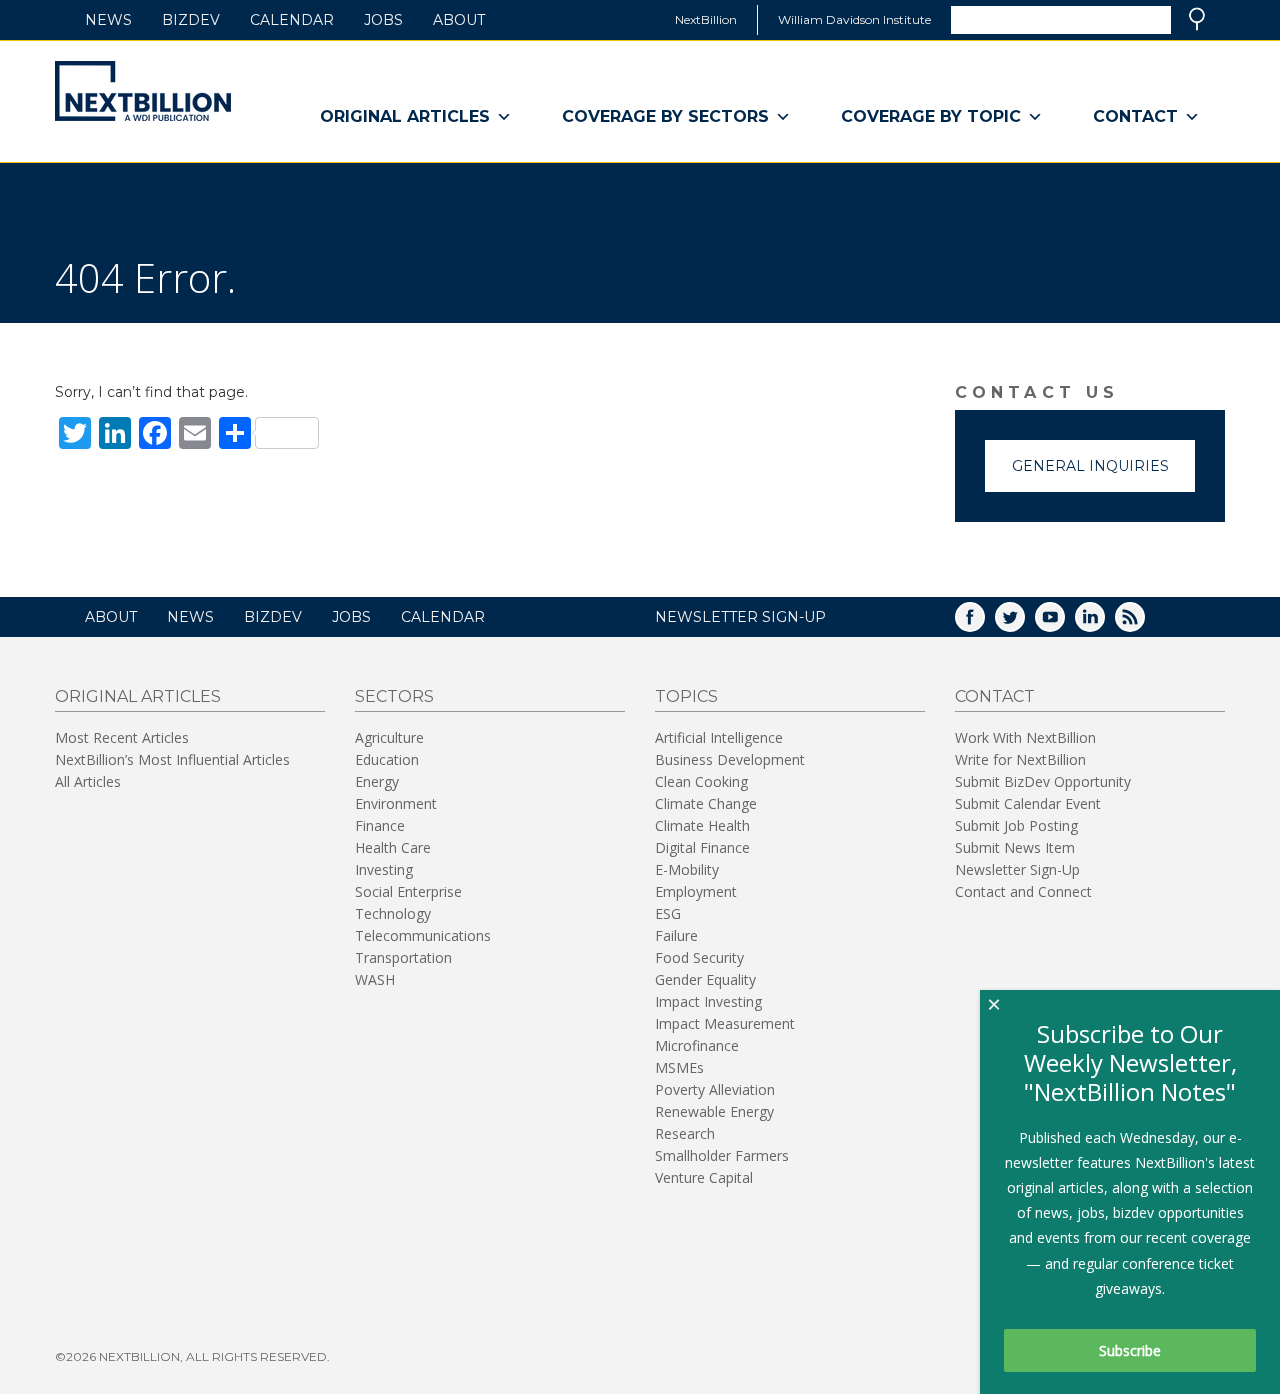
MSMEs (679, 1067)
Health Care (393, 847)
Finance (380, 825)
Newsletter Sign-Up (1017, 869)
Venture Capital (704, 1177)
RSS (1144, 623)
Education (387, 759)
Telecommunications (423, 935)
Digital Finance (702, 847)
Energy (377, 781)
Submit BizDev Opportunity (1043, 781)
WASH (375, 979)
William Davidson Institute (854, 19)
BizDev (191, 20)
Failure (676, 935)
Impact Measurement (725, 1023)
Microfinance (697, 1045)
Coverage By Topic (931, 116)
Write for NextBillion (1020, 759)
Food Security (699, 957)
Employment (696, 891)
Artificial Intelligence (719, 737)
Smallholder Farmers (722, 1155)
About (459, 20)
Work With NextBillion (1025, 737)
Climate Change (706, 803)
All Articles (88, 781)
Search (1197, 19)
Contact (1135, 116)
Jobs (383, 20)
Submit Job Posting (1016, 825)
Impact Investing (708, 1001)
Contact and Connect (1023, 891)
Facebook (984, 623)
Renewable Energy (714, 1111)
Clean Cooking (701, 781)
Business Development (730, 759)
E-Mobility (687, 869)
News (108, 20)
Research (685, 1133)
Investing (384, 869)
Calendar (292, 20)
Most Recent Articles (122, 737)
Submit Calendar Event (1028, 803)
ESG (668, 913)
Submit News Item (1015, 847)
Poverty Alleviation (715, 1089)
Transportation (403, 957)
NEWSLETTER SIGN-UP (740, 617)
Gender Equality (705, 979)
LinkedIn (1104, 623)
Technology (393, 913)
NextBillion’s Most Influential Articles (172, 759)
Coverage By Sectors (665, 116)
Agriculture (389, 737)
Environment (396, 803)
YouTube (1064, 623)
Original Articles (405, 116)
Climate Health (702, 825)
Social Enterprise (408, 891)
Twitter (1024, 623)
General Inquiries (1090, 466)
